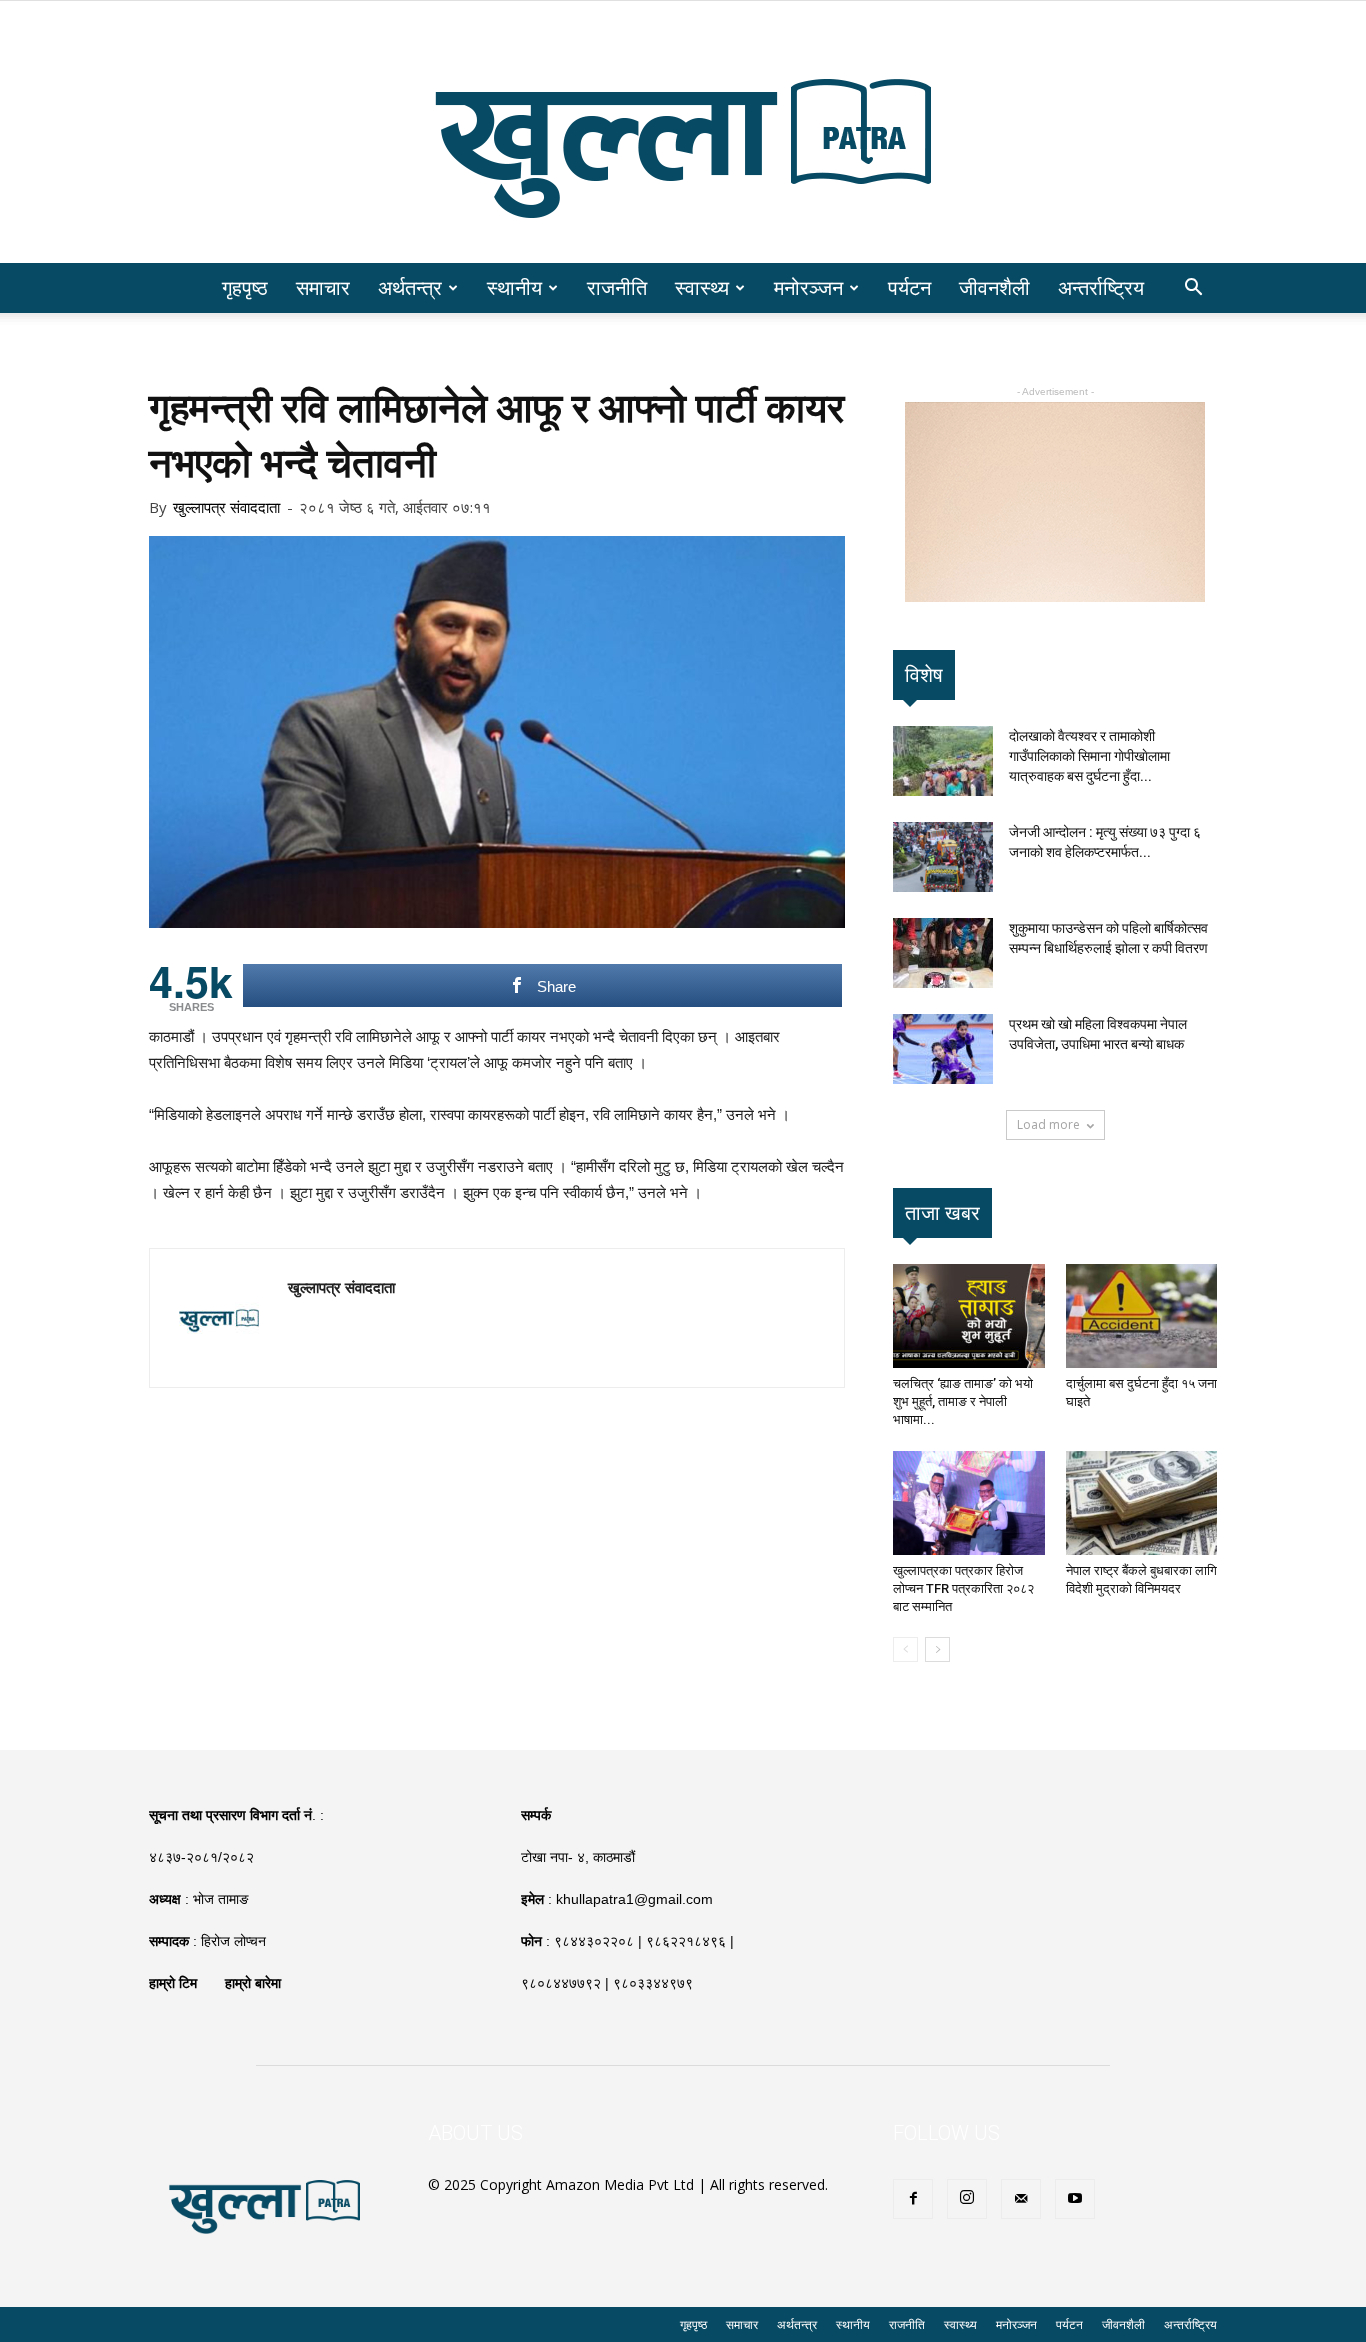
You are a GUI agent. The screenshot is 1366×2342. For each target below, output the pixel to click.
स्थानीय (514, 287)
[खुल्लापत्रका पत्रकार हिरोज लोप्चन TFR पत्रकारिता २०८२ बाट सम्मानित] (969, 1503)
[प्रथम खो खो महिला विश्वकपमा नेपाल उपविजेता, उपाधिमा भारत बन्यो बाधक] (943, 1049)
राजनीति (617, 287)
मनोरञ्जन (808, 287)
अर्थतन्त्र (410, 287)
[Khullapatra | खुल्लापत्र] (683, 132)
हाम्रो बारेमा (253, 1983)
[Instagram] (967, 2199)
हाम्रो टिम (173, 1983)
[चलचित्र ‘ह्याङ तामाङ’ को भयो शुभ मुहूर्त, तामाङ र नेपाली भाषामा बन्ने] (969, 1316)
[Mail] (1021, 2199)
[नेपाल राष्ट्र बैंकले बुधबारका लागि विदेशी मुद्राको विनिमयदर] (1142, 1503)
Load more (1048, 1124)
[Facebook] (913, 2199)
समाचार (323, 287)
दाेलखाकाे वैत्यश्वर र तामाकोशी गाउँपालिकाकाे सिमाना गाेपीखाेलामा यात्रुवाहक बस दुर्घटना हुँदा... (1089, 756)
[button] (1193, 289)
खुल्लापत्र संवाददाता (226, 507)
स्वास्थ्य (702, 287)
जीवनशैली (994, 287)
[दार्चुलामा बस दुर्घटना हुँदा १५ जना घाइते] (1142, 1316)
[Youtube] (1075, 2199)
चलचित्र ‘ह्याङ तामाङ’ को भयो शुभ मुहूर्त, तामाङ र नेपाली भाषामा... (963, 1401)
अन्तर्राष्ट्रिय (1101, 287)
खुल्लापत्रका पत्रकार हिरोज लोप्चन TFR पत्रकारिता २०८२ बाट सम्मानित (963, 1588)
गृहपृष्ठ (245, 287)
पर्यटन (909, 287)
